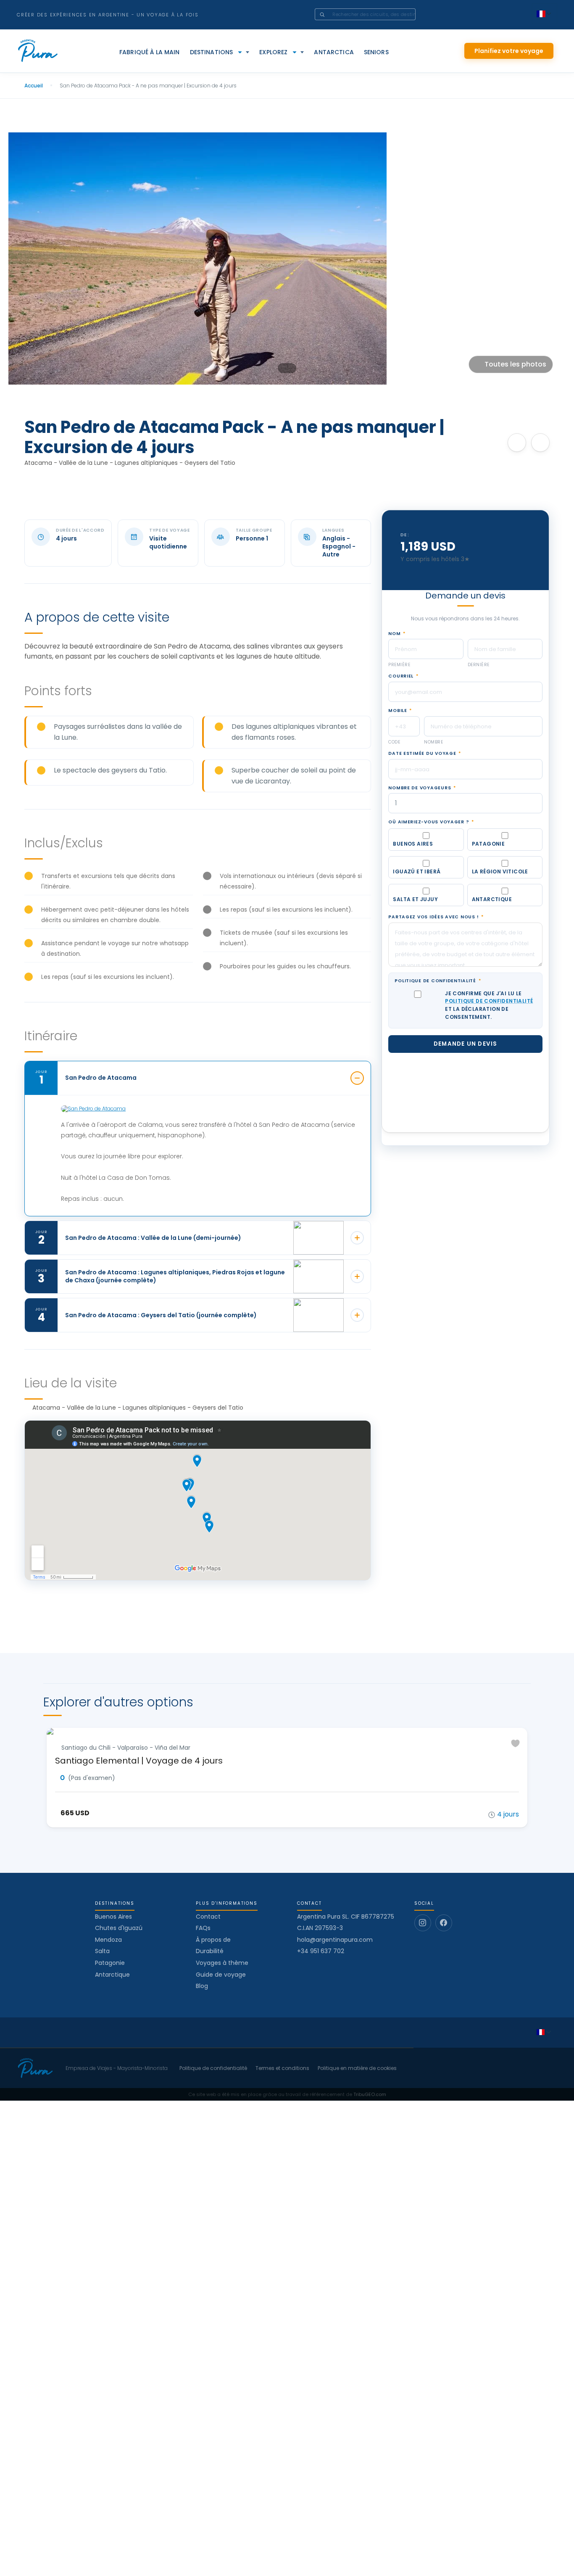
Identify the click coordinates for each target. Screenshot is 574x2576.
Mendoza (108, 1940)
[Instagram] (423, 1923)
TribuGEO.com (370, 2094)
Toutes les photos (515, 364)
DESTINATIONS (212, 52)
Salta (102, 1951)
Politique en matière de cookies (357, 2068)
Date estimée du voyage (425, 775)
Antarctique (112, 1975)
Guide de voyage (221, 1975)
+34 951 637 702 (321, 1951)
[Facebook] (444, 1923)
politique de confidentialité (489, 1023)
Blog (202, 1986)
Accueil (34, 86)
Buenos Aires (113, 1917)
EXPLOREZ (273, 52)
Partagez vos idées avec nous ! (436, 939)
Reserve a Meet (466, 576)
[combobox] (377, 14)
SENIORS (376, 52)
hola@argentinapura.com (335, 1940)
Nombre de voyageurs (422, 809)
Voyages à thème (222, 1963)
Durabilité (210, 1951)
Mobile (400, 733)
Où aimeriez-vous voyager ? (431, 844)
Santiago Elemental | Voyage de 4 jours (139, 1761)
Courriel (403, 698)
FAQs (203, 1928)
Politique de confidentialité (438, 1003)
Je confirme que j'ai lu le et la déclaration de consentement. (489, 1027)
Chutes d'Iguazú (119, 1928)
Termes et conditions (282, 2068)
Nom (397, 655)
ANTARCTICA (334, 52)
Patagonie (110, 1963)
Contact (208, 1917)
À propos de (213, 1940)
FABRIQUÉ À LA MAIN (150, 52)
